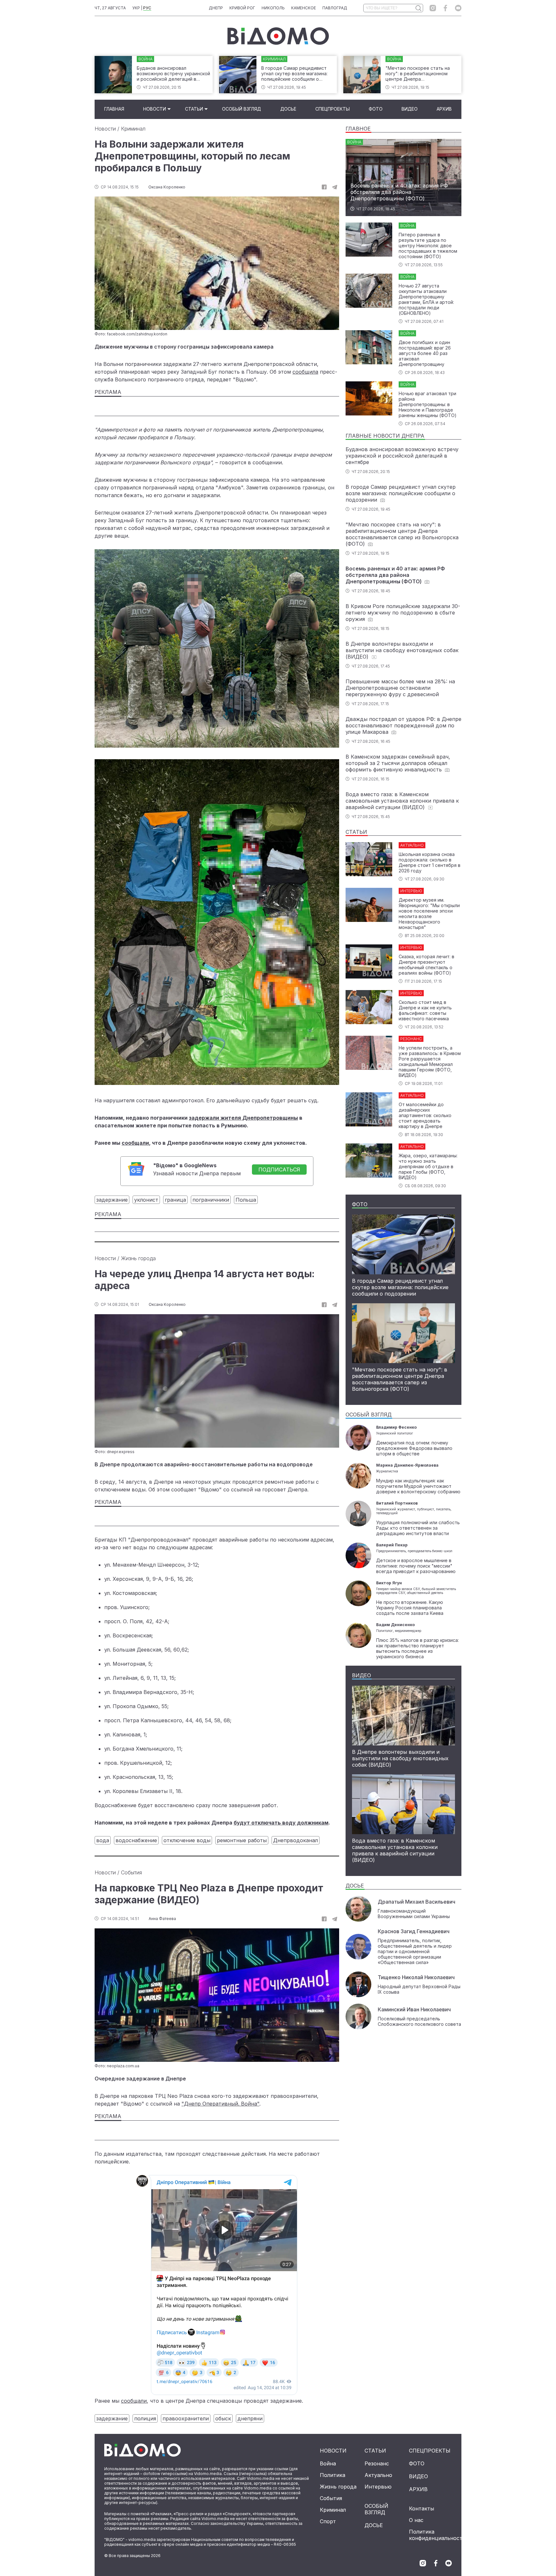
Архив (444, 109)
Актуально (378, 2475)
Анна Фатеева (162, 1919)
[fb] (324, 187)
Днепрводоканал (296, 1840)
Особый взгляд (241, 109)
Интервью (378, 2487)
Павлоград (335, 8)
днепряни (250, 2418)
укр (136, 8)
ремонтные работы (242, 1840)
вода (103, 1840)
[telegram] (335, 187)
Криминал (133, 129)
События (131, 1872)
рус (147, 8)
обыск (223, 2418)
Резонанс (377, 2463)
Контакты (422, 2508)
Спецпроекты (333, 109)
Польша (246, 1200)
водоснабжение (136, 1840)
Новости (155, 109)
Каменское (304, 8)
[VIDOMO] (278, 36)
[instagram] (433, 8)
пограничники (211, 1200)
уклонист (146, 1200)
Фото (376, 109)
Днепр (216, 8)
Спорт (328, 2521)
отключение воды (187, 1840)
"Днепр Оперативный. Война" (220, 2104)
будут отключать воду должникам (281, 1823)
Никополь (273, 8)
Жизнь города (138, 1258)
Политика (333, 2475)
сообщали (135, 1143)
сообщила (305, 372)
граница (175, 1200)
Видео (410, 109)
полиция (145, 2418)
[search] (418, 8)
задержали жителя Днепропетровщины (243, 1118)
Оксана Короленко (167, 187)
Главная (114, 109)
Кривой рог (242, 8)
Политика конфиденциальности (437, 2535)
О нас (416, 2520)
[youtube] (458, 8)
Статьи (194, 109)
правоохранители (186, 2418)
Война (328, 2463)
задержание (112, 1200)
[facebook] (445, 8)
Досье (288, 109)
